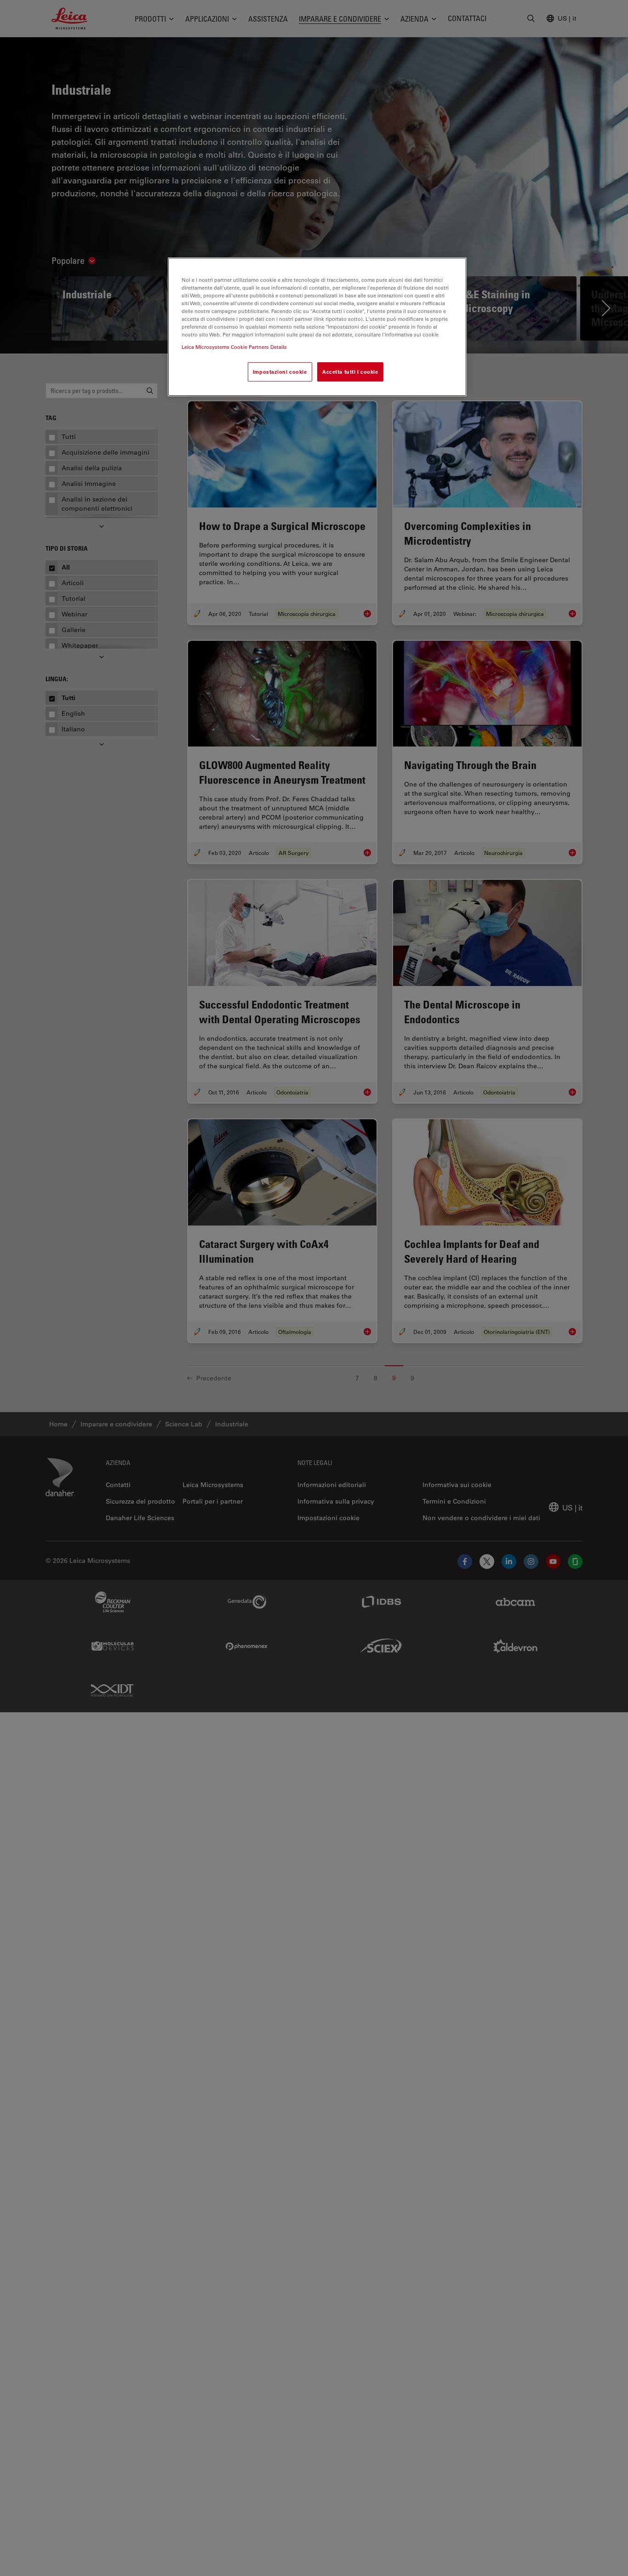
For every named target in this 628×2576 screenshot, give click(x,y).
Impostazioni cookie (280, 372)
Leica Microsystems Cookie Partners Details (234, 347)
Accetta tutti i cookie (350, 372)
